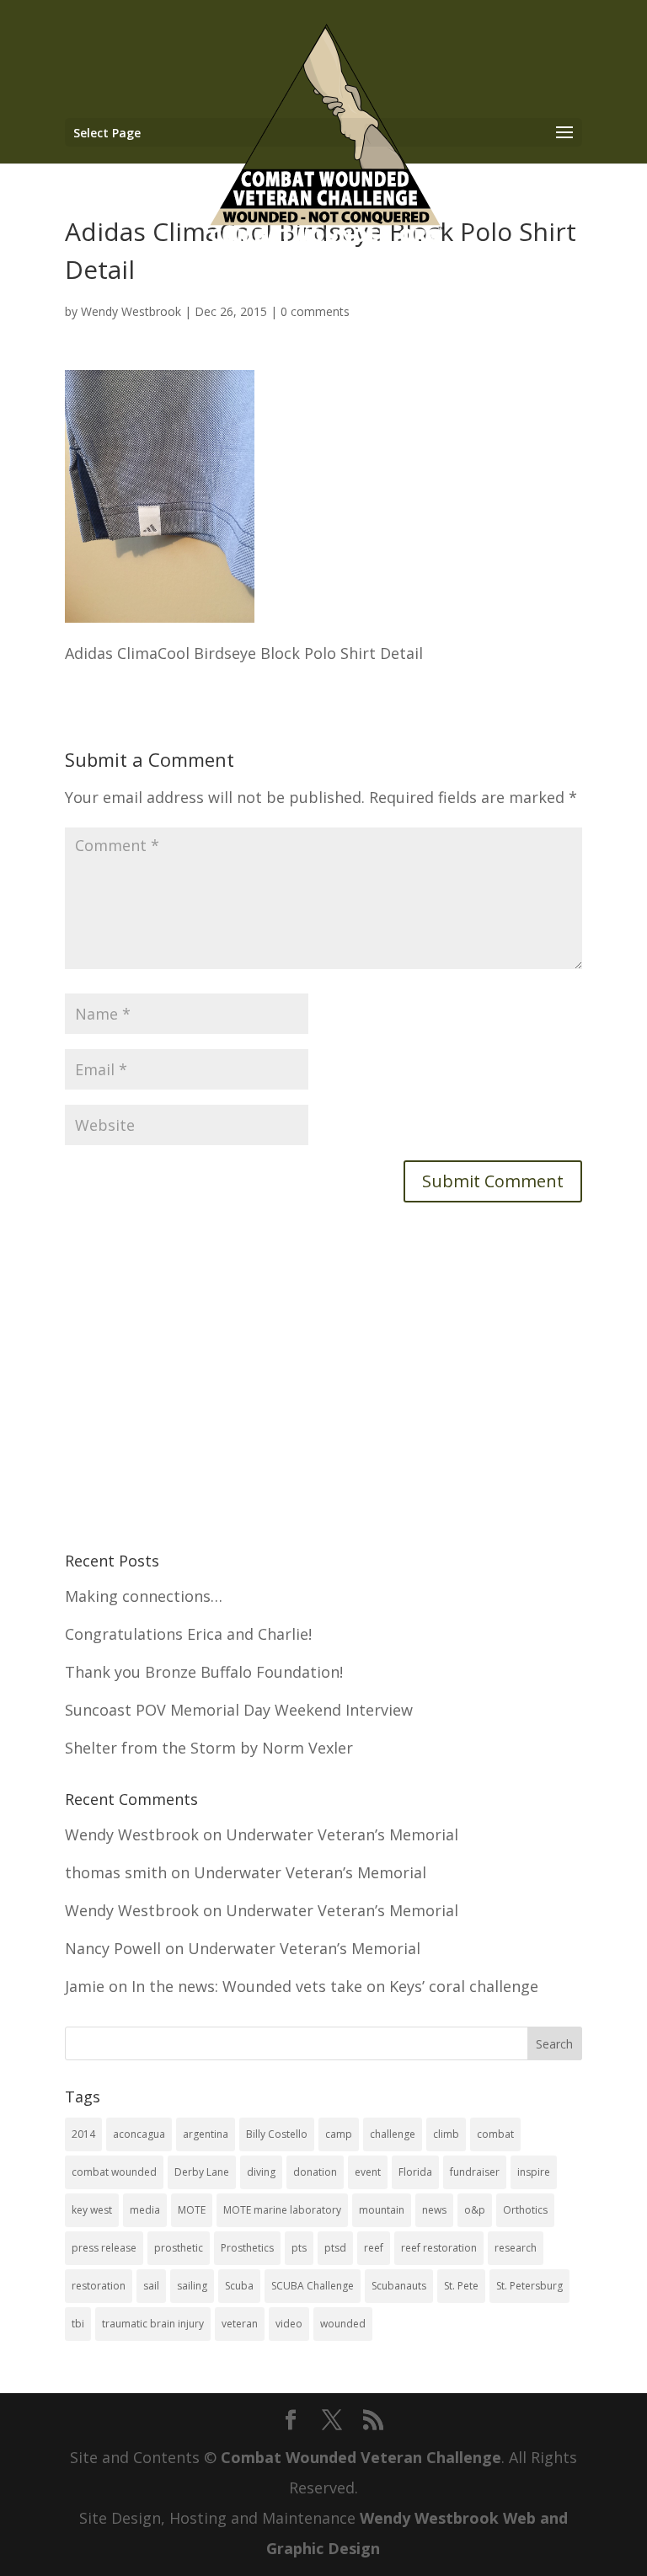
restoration (99, 2286)
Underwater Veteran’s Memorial (342, 1834)
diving (261, 2172)
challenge (393, 2134)
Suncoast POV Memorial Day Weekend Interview (239, 1710)
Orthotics (525, 2210)
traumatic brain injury (153, 2324)
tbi (78, 2324)
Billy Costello (277, 2134)
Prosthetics (247, 2248)
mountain (382, 2210)
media (145, 2210)
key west (92, 2210)
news (434, 2210)
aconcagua (139, 2134)
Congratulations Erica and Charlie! (188, 1634)
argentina (206, 2134)
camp (339, 2134)
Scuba (239, 2286)
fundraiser (475, 2172)
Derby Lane (202, 2172)
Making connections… (144, 1596)
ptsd (335, 2248)
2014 (83, 2134)
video (289, 2324)
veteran (240, 2324)
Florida (415, 2172)
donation (315, 2172)
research (516, 2248)
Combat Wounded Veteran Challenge (361, 2457)
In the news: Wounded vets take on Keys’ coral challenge (335, 1986)
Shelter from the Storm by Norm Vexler (209, 1748)
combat (495, 2134)
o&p (475, 2210)
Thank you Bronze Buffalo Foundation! (204, 1672)
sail (151, 2286)
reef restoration (439, 2248)
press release (104, 2248)
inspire (534, 2172)
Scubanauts (399, 2286)
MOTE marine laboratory (282, 2210)
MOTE (192, 2210)
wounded (343, 2324)
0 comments (315, 311)
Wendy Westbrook (131, 311)
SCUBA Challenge (313, 2286)
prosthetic (179, 2248)
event (368, 2172)
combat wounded (114, 2172)
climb (446, 2134)
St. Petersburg (529, 2286)
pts (299, 2248)
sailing (192, 2286)
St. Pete (461, 2286)
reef (374, 2248)
